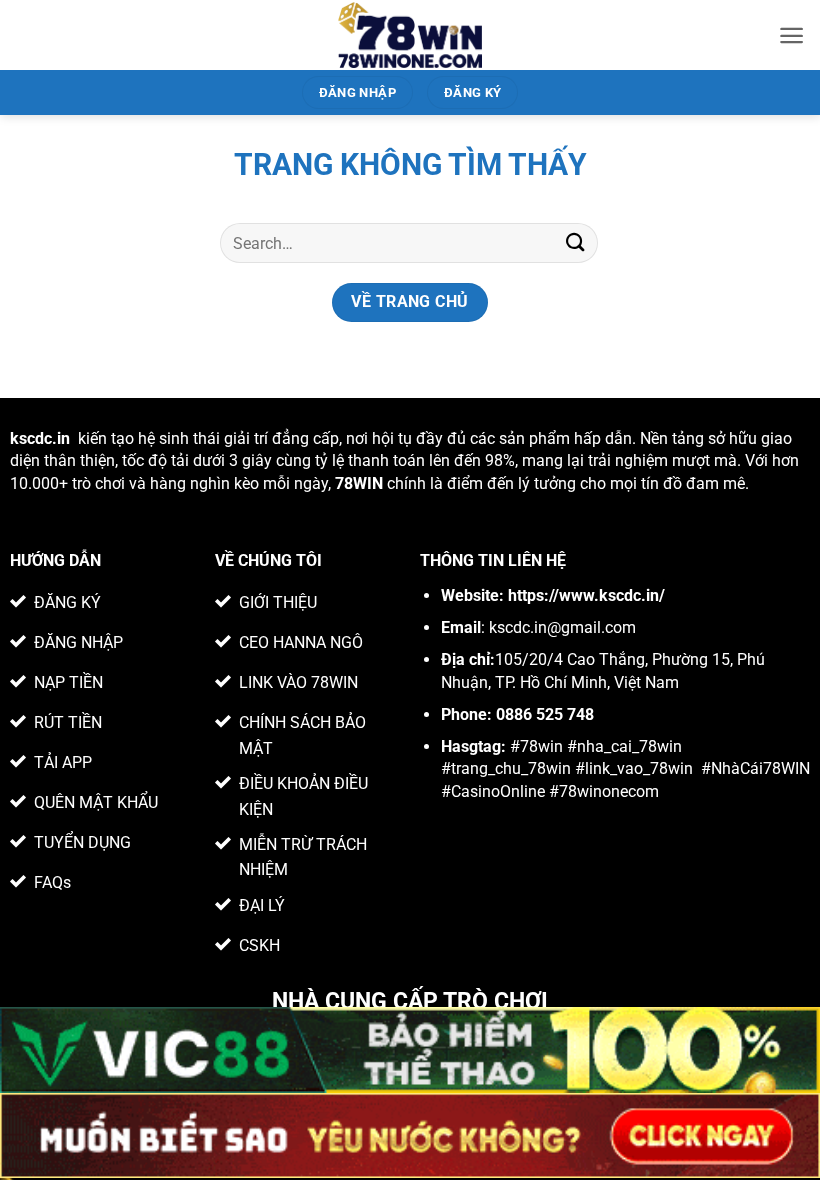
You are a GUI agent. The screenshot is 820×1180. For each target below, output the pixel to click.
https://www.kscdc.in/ (586, 595)
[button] (791, 35)
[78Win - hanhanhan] (410, 35)
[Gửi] (576, 242)
